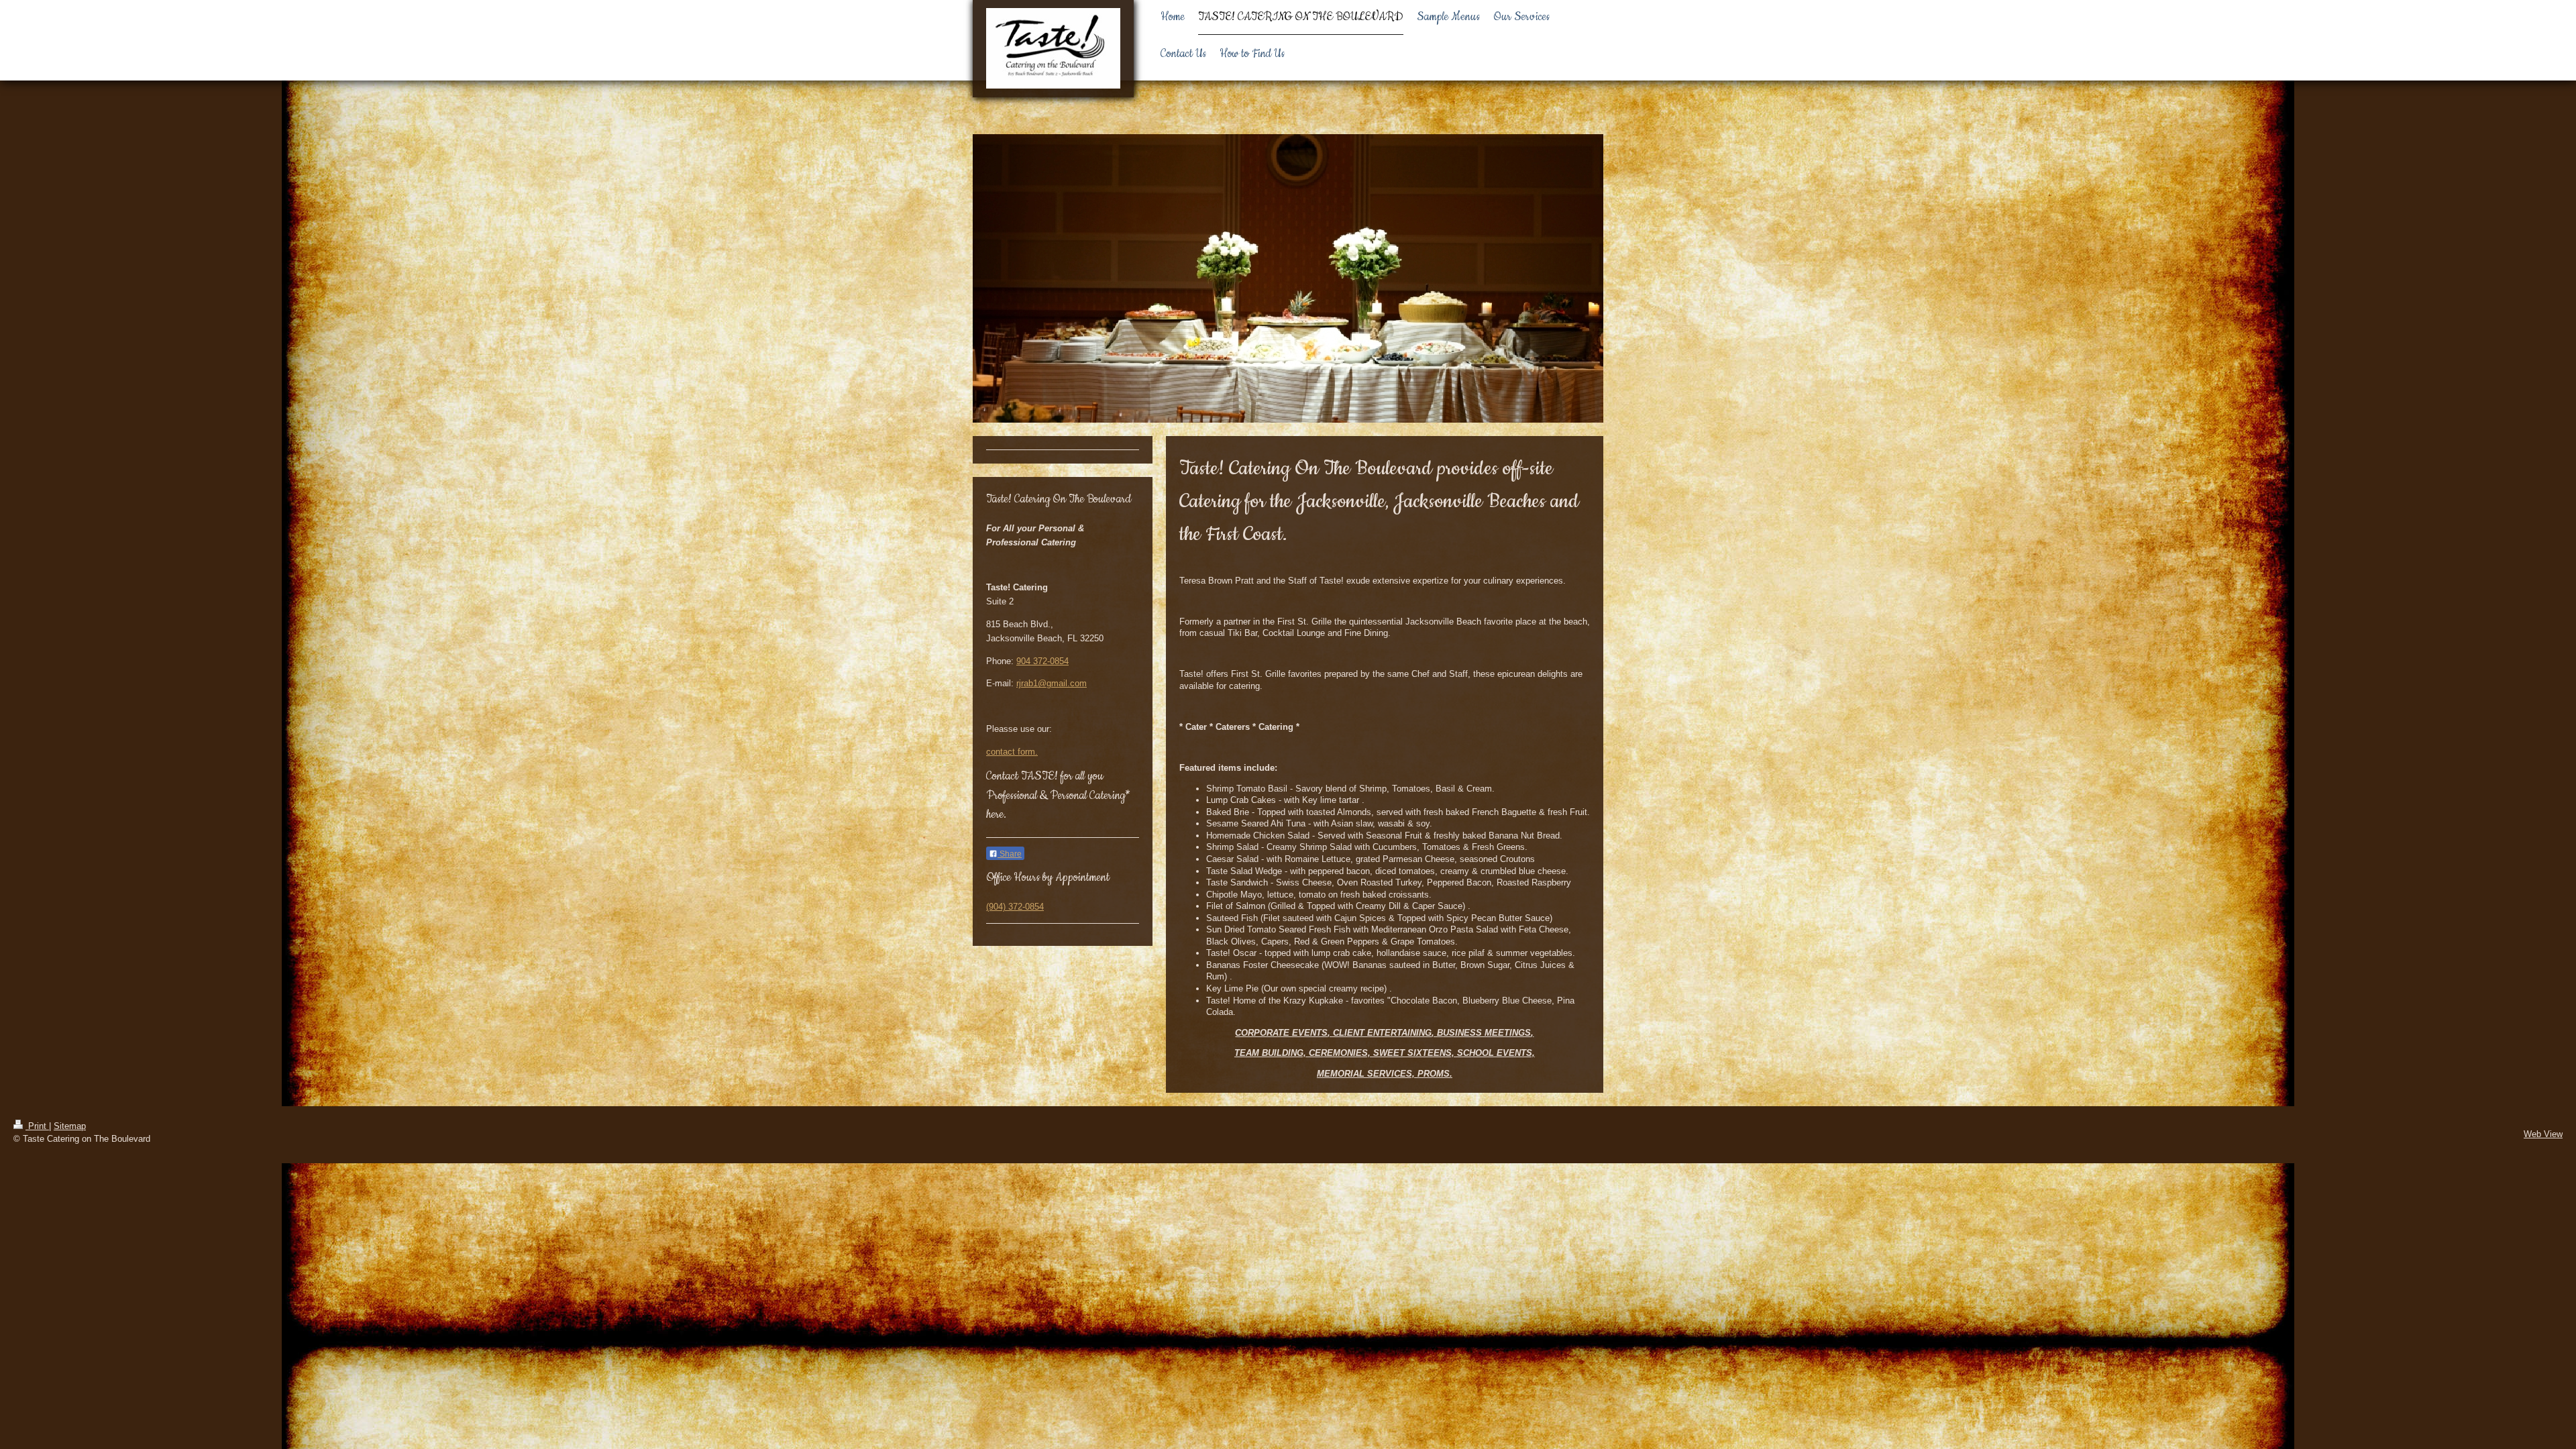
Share (1010, 854)
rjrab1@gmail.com (1052, 683)
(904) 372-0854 (1015, 907)
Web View (2543, 1134)
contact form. (1012, 752)
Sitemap (70, 1126)
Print (37, 1126)
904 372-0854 (1042, 661)
